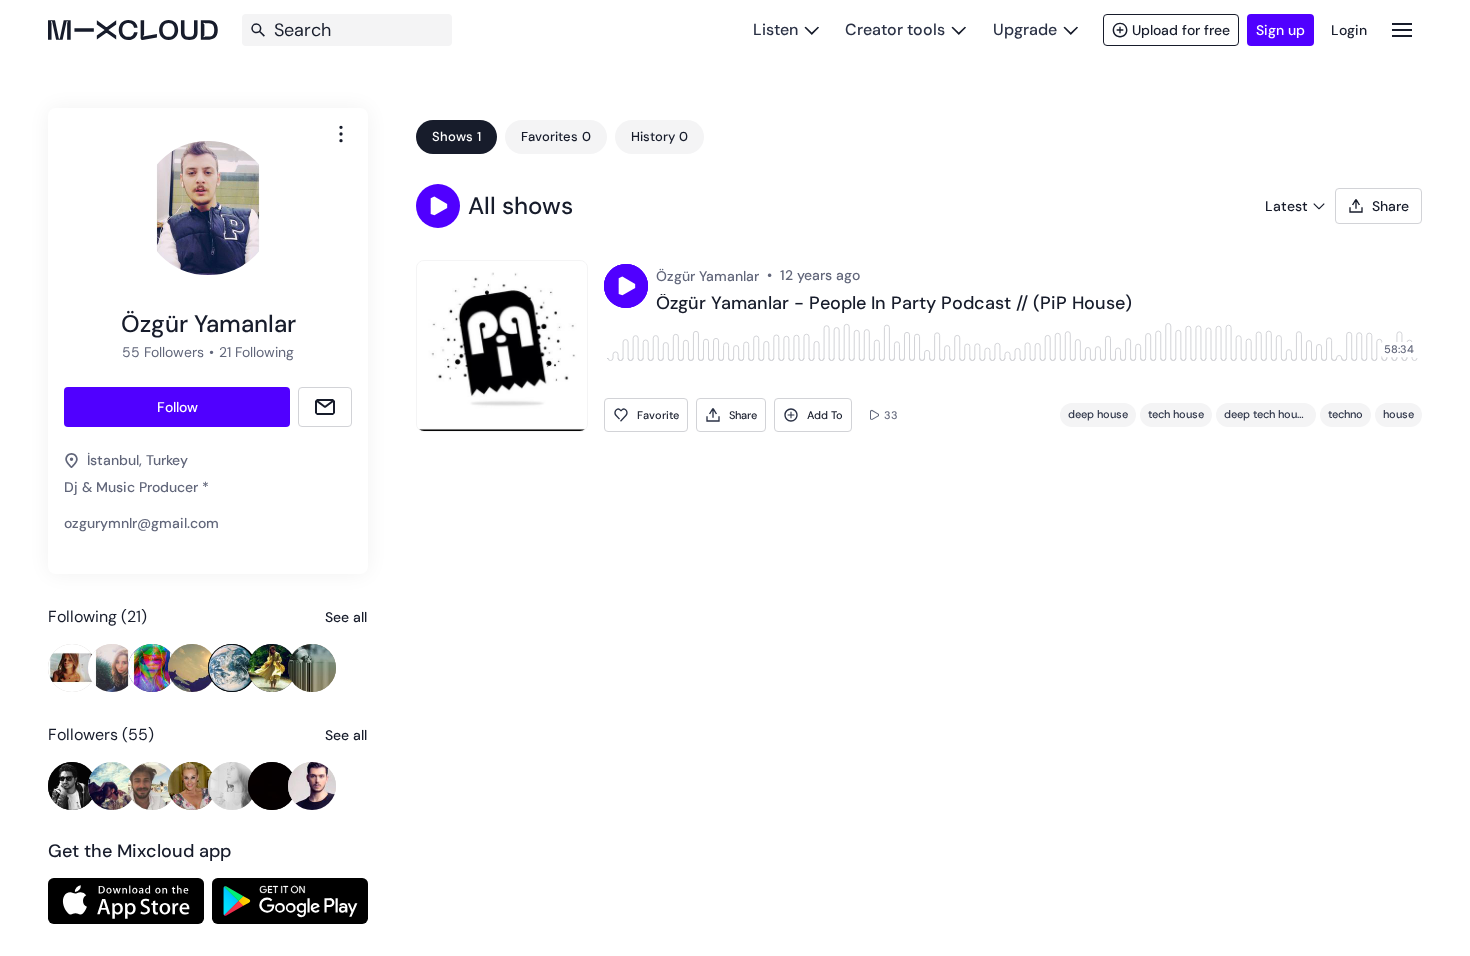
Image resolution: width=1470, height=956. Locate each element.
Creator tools (895, 29)
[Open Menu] (1402, 29)
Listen (775, 29)
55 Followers (163, 352)
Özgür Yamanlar (707, 276)
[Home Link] (133, 30)
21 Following (256, 352)
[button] (438, 206)
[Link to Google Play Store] (290, 901)
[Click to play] (626, 286)
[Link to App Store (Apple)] (126, 901)
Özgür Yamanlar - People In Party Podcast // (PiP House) (894, 304)
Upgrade (1025, 29)
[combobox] (341, 134)
